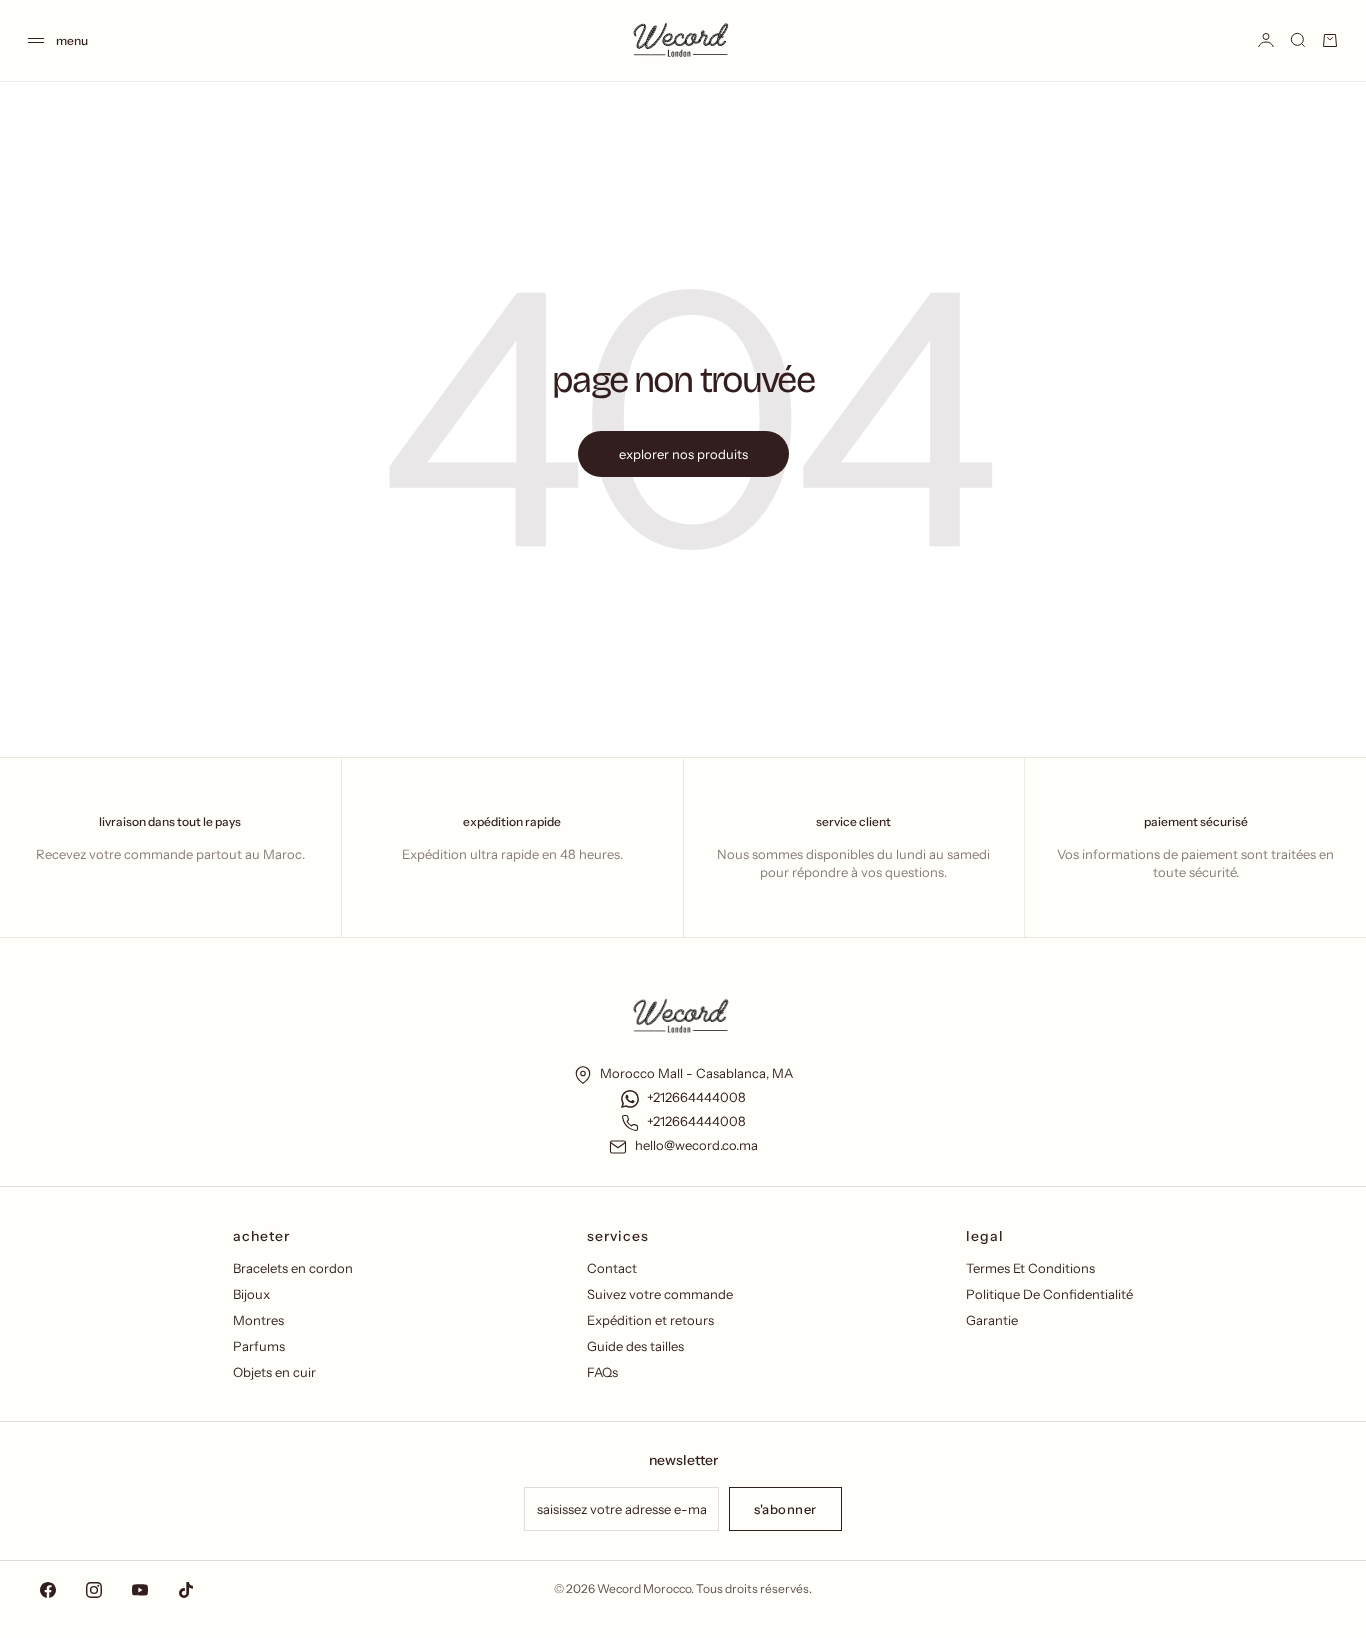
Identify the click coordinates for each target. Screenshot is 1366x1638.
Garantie (992, 1320)
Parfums (259, 1346)
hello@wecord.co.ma (696, 1145)
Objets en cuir (274, 1372)
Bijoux (251, 1294)
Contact (612, 1268)
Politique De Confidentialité (1049, 1294)
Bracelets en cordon (293, 1268)
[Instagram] (94, 1590)
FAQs (602, 1372)
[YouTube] (140, 1590)
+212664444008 (696, 1097)
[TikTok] (186, 1590)
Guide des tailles (635, 1346)
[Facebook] (48, 1590)
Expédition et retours (650, 1320)
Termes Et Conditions (1030, 1268)
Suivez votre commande (660, 1294)
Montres (258, 1320)
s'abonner (785, 1509)
